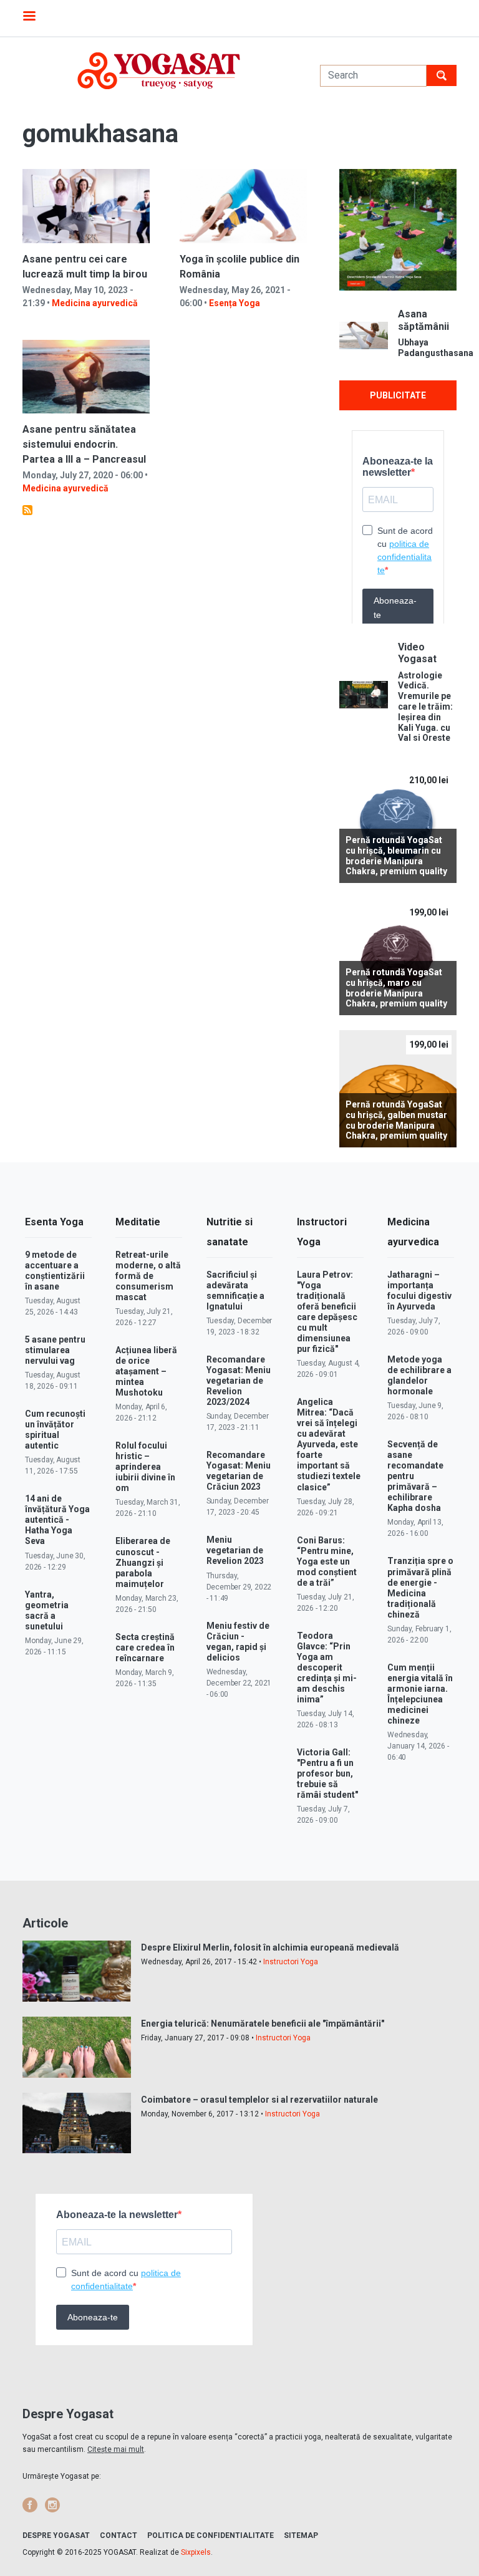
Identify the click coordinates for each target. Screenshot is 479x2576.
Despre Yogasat (56, 2535)
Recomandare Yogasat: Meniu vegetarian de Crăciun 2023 (239, 1471)
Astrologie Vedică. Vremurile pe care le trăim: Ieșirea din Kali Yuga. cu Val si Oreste (425, 707)
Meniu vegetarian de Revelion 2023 (235, 1550)
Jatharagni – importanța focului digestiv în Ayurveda (419, 1290)
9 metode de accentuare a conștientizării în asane (55, 1271)
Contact (119, 2535)
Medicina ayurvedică (95, 303)
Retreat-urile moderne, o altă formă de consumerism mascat (148, 1276)
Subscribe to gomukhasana (27, 510)
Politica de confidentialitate (210, 2535)
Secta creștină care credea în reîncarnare (145, 1647)
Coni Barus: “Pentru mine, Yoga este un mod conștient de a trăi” (327, 1561)
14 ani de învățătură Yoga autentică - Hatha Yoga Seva (57, 1520)
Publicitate (398, 395)
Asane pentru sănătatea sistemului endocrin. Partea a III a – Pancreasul (84, 444)
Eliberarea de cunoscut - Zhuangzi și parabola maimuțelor (143, 1562)
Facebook (30, 2505)
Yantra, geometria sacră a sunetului (47, 1610)
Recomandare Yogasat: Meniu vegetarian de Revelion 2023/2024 (239, 1381)
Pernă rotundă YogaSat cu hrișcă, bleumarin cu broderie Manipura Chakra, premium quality (396, 856)
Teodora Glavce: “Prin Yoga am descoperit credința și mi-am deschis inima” (327, 1667)
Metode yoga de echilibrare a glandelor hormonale (419, 1375)
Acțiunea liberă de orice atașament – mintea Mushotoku (146, 1371)
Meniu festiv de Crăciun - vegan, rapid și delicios (238, 1642)
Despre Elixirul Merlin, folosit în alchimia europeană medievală (270, 1947)
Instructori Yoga (291, 1962)
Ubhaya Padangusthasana (427, 348)
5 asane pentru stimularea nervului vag (55, 1350)
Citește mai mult (116, 2449)
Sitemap (301, 2535)
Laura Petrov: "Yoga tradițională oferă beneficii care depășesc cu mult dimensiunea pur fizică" (327, 1312)
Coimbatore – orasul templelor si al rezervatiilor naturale (259, 2100)
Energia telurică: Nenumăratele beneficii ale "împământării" (263, 2024)
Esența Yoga (235, 303)
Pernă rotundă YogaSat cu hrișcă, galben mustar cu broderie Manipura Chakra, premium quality (396, 1120)
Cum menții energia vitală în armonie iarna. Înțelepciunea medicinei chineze (420, 1694)
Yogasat (159, 71)
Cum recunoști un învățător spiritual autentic (55, 1430)
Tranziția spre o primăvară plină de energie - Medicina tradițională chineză (420, 1587)
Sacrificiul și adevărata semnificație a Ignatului (235, 1290)
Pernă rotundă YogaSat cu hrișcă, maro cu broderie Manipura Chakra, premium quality (396, 988)
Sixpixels (196, 2552)
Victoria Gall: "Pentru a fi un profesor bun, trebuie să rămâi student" (327, 1773)
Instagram (52, 2505)
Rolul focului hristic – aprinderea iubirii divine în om (145, 1467)
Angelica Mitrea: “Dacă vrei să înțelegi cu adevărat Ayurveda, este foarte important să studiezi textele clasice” (329, 1444)
